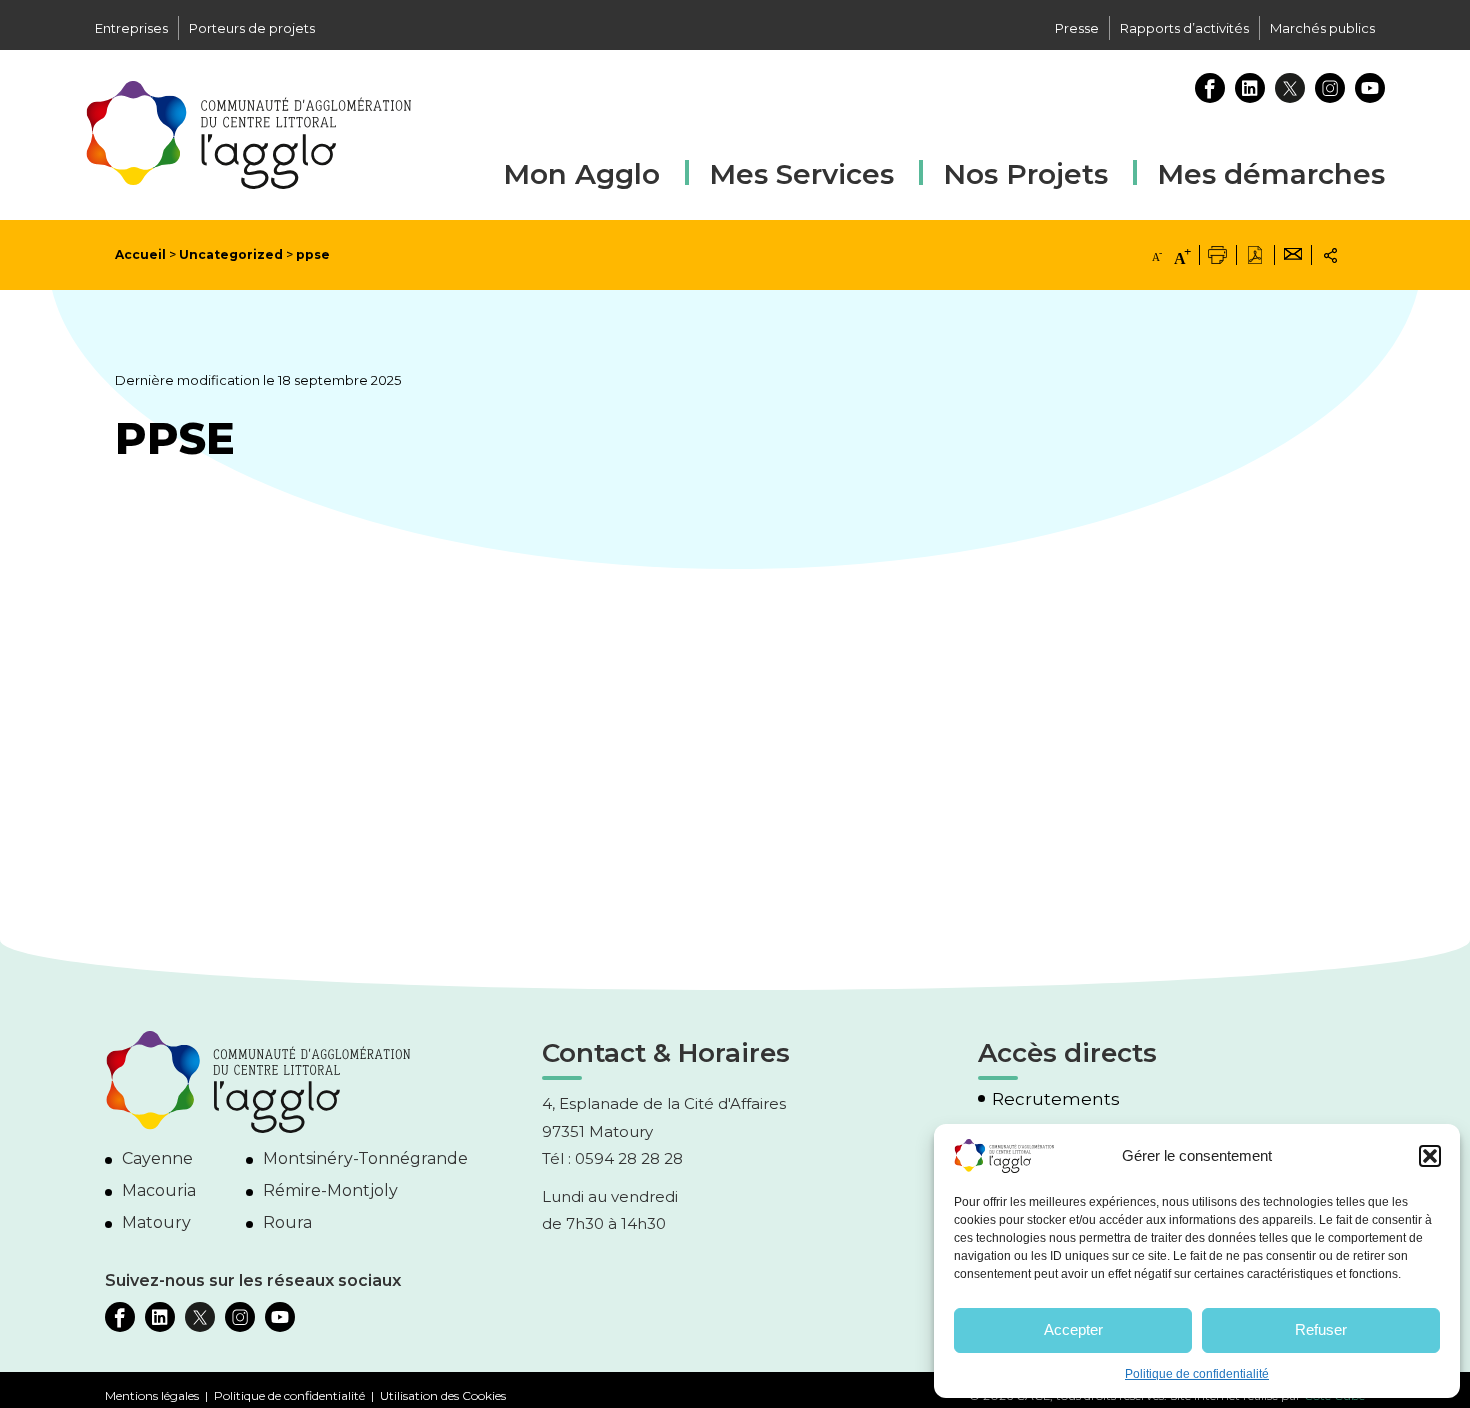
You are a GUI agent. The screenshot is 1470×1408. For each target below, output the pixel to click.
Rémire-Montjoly (330, 1190)
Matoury (156, 1222)
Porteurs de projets (252, 28)
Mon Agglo (581, 174)
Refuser (1321, 1329)
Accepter (1073, 1329)
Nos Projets (1025, 174)
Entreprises (131, 28)
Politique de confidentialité (1197, 1374)
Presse (1077, 28)
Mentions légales (152, 1395)
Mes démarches (1271, 171)
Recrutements (1056, 1099)
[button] (1430, 1156)
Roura (287, 1222)
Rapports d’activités (1184, 28)
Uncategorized (231, 254)
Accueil (140, 254)
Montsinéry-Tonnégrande (365, 1158)
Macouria (159, 1190)
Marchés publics (1322, 28)
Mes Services (801, 174)
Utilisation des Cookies (443, 1395)
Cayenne (157, 1158)
